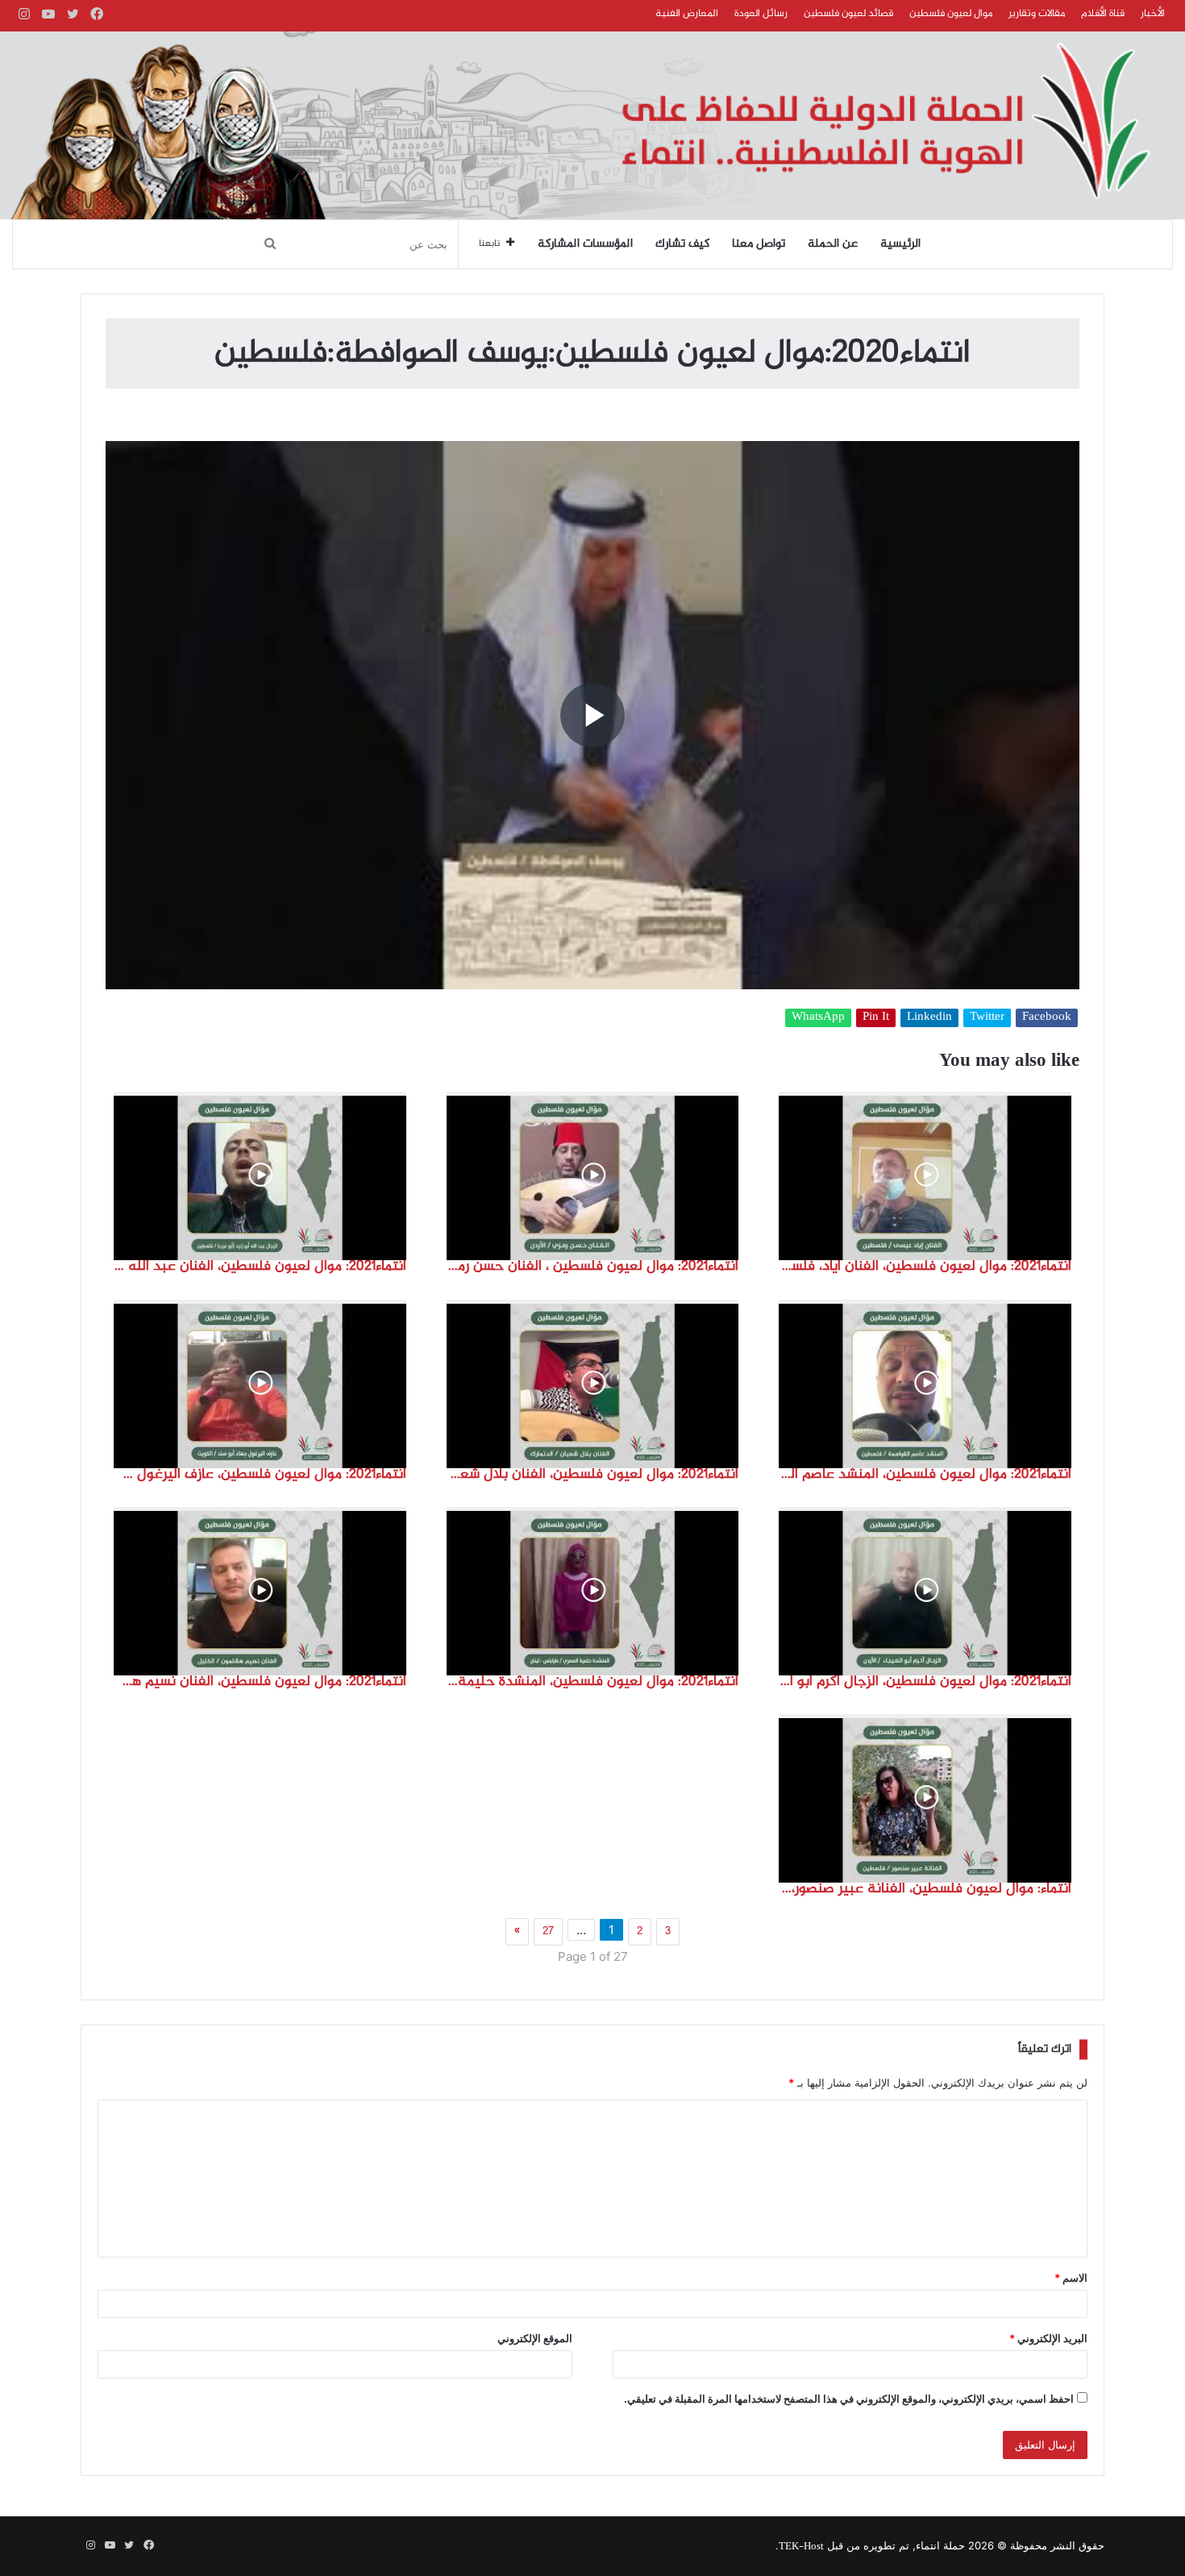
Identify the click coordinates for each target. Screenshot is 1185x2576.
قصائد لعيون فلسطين (848, 14)
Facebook (1047, 1018)
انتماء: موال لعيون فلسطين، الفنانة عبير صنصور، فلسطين (925, 1889)
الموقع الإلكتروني (535, 2338)
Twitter (987, 1018)
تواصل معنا (759, 244)
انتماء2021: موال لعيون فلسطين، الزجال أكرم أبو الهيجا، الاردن (925, 1682)
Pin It (876, 1018)
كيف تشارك (682, 244)
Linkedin (929, 1018)
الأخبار (1153, 14)
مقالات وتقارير (1037, 14)
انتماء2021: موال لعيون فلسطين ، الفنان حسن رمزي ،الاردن (593, 1267)
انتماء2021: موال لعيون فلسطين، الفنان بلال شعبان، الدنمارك (593, 1475)
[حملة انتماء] (592, 125)
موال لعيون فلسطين (951, 14)
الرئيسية (900, 244)
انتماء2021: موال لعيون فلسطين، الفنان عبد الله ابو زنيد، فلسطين (260, 1267)
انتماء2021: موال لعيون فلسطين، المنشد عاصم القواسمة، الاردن (925, 1475)
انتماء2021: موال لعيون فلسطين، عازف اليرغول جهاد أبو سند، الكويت (260, 1475)
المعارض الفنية (687, 14)
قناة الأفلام (1103, 14)
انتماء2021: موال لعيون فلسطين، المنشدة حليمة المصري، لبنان (593, 1682)
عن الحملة (833, 244)
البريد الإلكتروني (1048, 2338)
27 (548, 1932)
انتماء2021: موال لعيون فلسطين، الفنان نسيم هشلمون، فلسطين (260, 1682)
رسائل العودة (761, 14)
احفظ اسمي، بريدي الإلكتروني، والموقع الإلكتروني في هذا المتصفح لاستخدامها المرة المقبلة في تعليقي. (849, 2399)
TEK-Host (801, 2547)
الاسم (1071, 2278)
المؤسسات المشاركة (585, 244)
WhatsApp (818, 1018)
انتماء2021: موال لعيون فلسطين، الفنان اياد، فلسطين (925, 1267)
